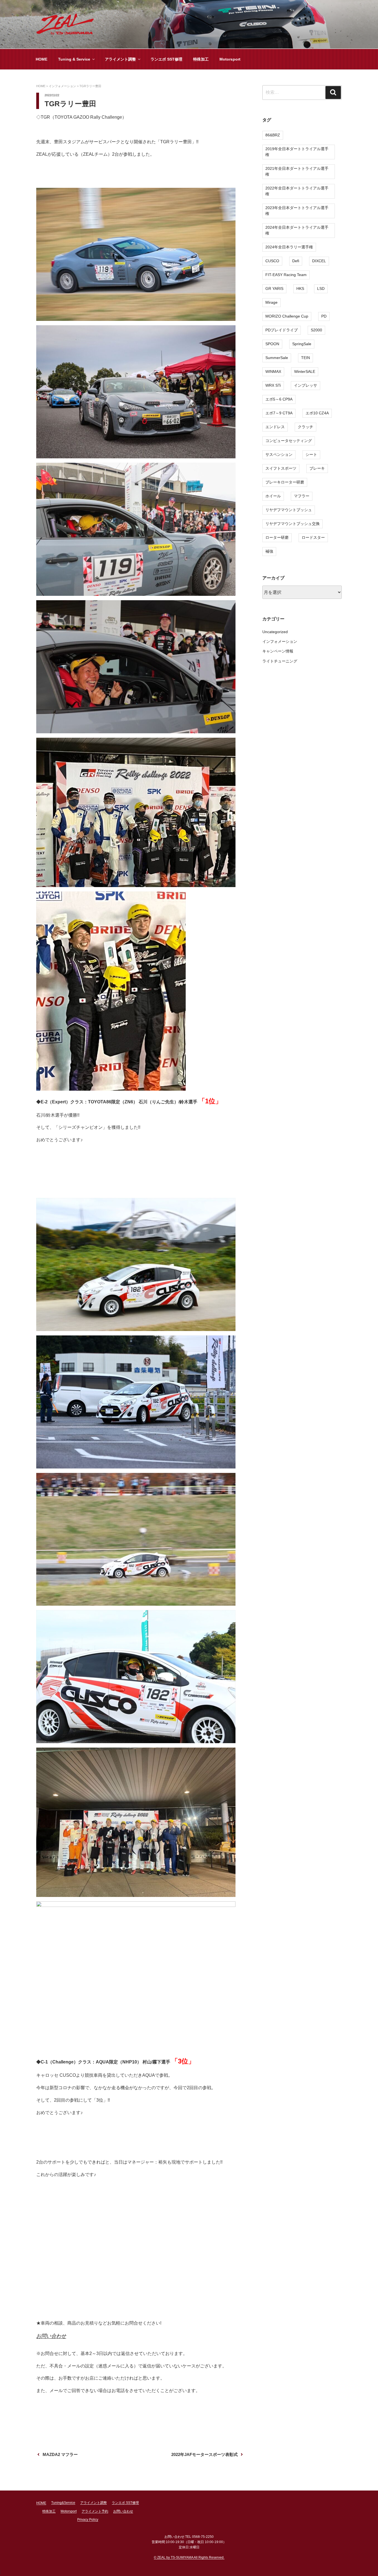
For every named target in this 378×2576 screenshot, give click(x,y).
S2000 (316, 330)
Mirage (271, 302)
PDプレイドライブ (282, 330)
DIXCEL (319, 261)
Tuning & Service (74, 59)
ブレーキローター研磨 (285, 482)
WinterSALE (305, 371)
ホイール (273, 496)
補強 (269, 551)
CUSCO (272, 261)
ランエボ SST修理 (166, 59)
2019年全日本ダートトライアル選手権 (297, 152)
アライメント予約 (95, 2511)
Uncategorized (275, 632)
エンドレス (275, 427)
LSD (321, 288)
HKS (300, 288)
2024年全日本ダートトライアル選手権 (297, 230)
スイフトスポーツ (281, 468)
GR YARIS (274, 288)
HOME (42, 59)
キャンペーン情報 (278, 651)
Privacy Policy (88, 2520)
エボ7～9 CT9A (279, 413)
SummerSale (277, 358)
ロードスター (313, 537)
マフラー (302, 496)
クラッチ (305, 427)
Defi (296, 261)
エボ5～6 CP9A (279, 399)
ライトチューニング (280, 661)
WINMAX (273, 371)
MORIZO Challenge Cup (287, 316)
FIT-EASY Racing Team (286, 275)
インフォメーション (280, 641)
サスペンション (279, 454)
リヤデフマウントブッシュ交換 (292, 524)
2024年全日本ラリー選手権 (289, 247)
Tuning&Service (63, 2503)
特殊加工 (201, 59)
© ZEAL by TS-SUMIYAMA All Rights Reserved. (189, 2557)
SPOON (272, 344)
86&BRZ (273, 135)
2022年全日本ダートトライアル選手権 (297, 191)
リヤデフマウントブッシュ (289, 510)
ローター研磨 (277, 537)
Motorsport (230, 59)
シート (311, 454)
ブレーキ (317, 468)
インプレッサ (305, 385)
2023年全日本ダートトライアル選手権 (297, 211)
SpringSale (302, 344)
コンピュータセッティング (289, 441)
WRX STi (273, 385)
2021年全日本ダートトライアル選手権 (297, 171)
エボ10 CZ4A (317, 413)
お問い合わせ (51, 2336)
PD (324, 316)
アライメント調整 (120, 59)
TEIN (305, 358)
